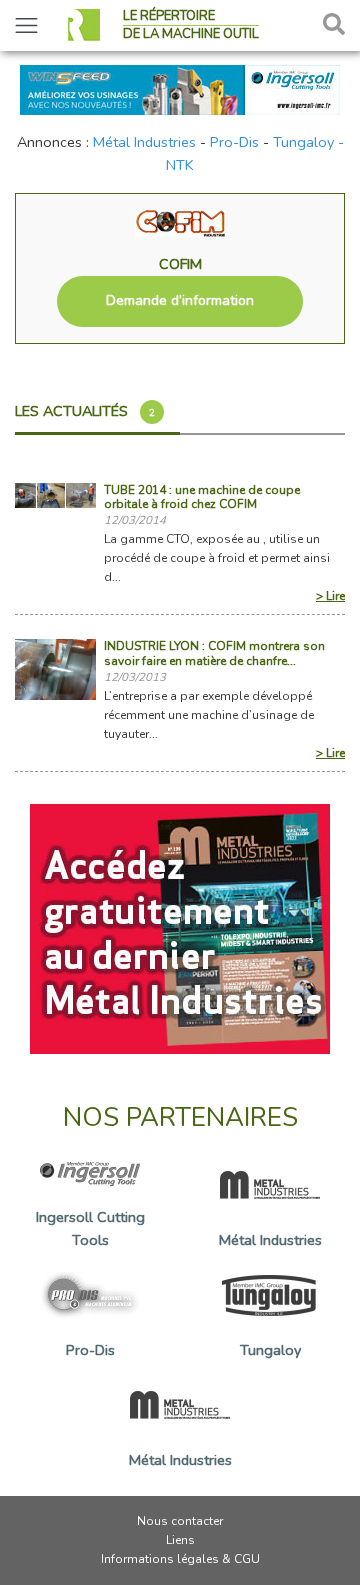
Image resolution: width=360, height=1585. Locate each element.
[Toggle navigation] (26, 25)
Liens (180, 1540)
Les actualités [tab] (85, 411)
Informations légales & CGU (180, 1559)
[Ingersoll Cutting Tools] (180, 88)
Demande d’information (180, 300)
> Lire (330, 596)
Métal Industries (144, 142)
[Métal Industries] (180, 928)
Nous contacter (180, 1521)
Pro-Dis (234, 142)
